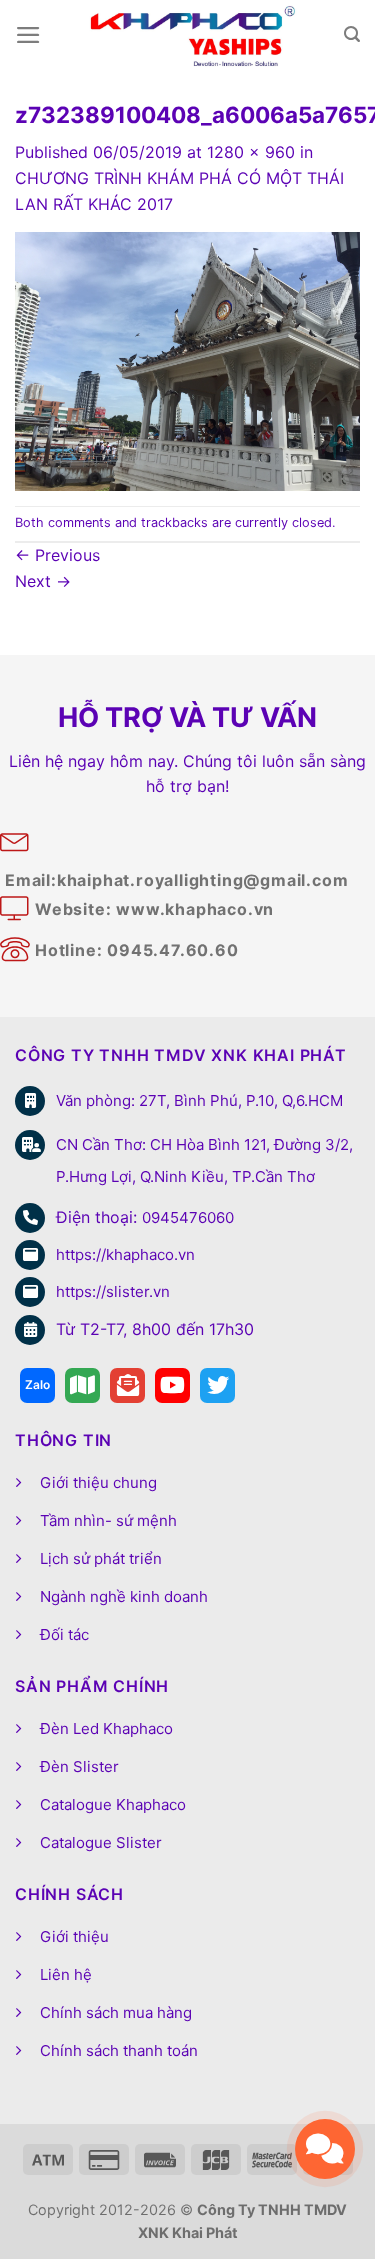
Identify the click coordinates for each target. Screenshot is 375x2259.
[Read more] (37, 1385)
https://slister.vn (113, 1291)
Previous (57, 555)
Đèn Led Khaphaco (106, 1728)
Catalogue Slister (101, 1842)
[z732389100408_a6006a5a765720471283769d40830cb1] (187, 360)
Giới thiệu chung (98, 1482)
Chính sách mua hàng (116, 2012)
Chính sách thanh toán (119, 2050)
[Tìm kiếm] (352, 34)
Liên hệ (66, 1974)
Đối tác (64, 1634)
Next (43, 581)
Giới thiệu (74, 1936)
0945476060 (188, 1217)
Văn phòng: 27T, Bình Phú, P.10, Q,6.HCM (199, 1100)
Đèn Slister (79, 1766)
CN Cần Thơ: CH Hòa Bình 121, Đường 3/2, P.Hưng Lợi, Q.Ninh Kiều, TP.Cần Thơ (204, 1160)
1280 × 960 (251, 152)
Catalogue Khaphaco (113, 1804)
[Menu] (28, 35)
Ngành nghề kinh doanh (124, 1596)
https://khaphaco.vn (125, 1254)
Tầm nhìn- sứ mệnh (108, 1520)
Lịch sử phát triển (101, 1558)
